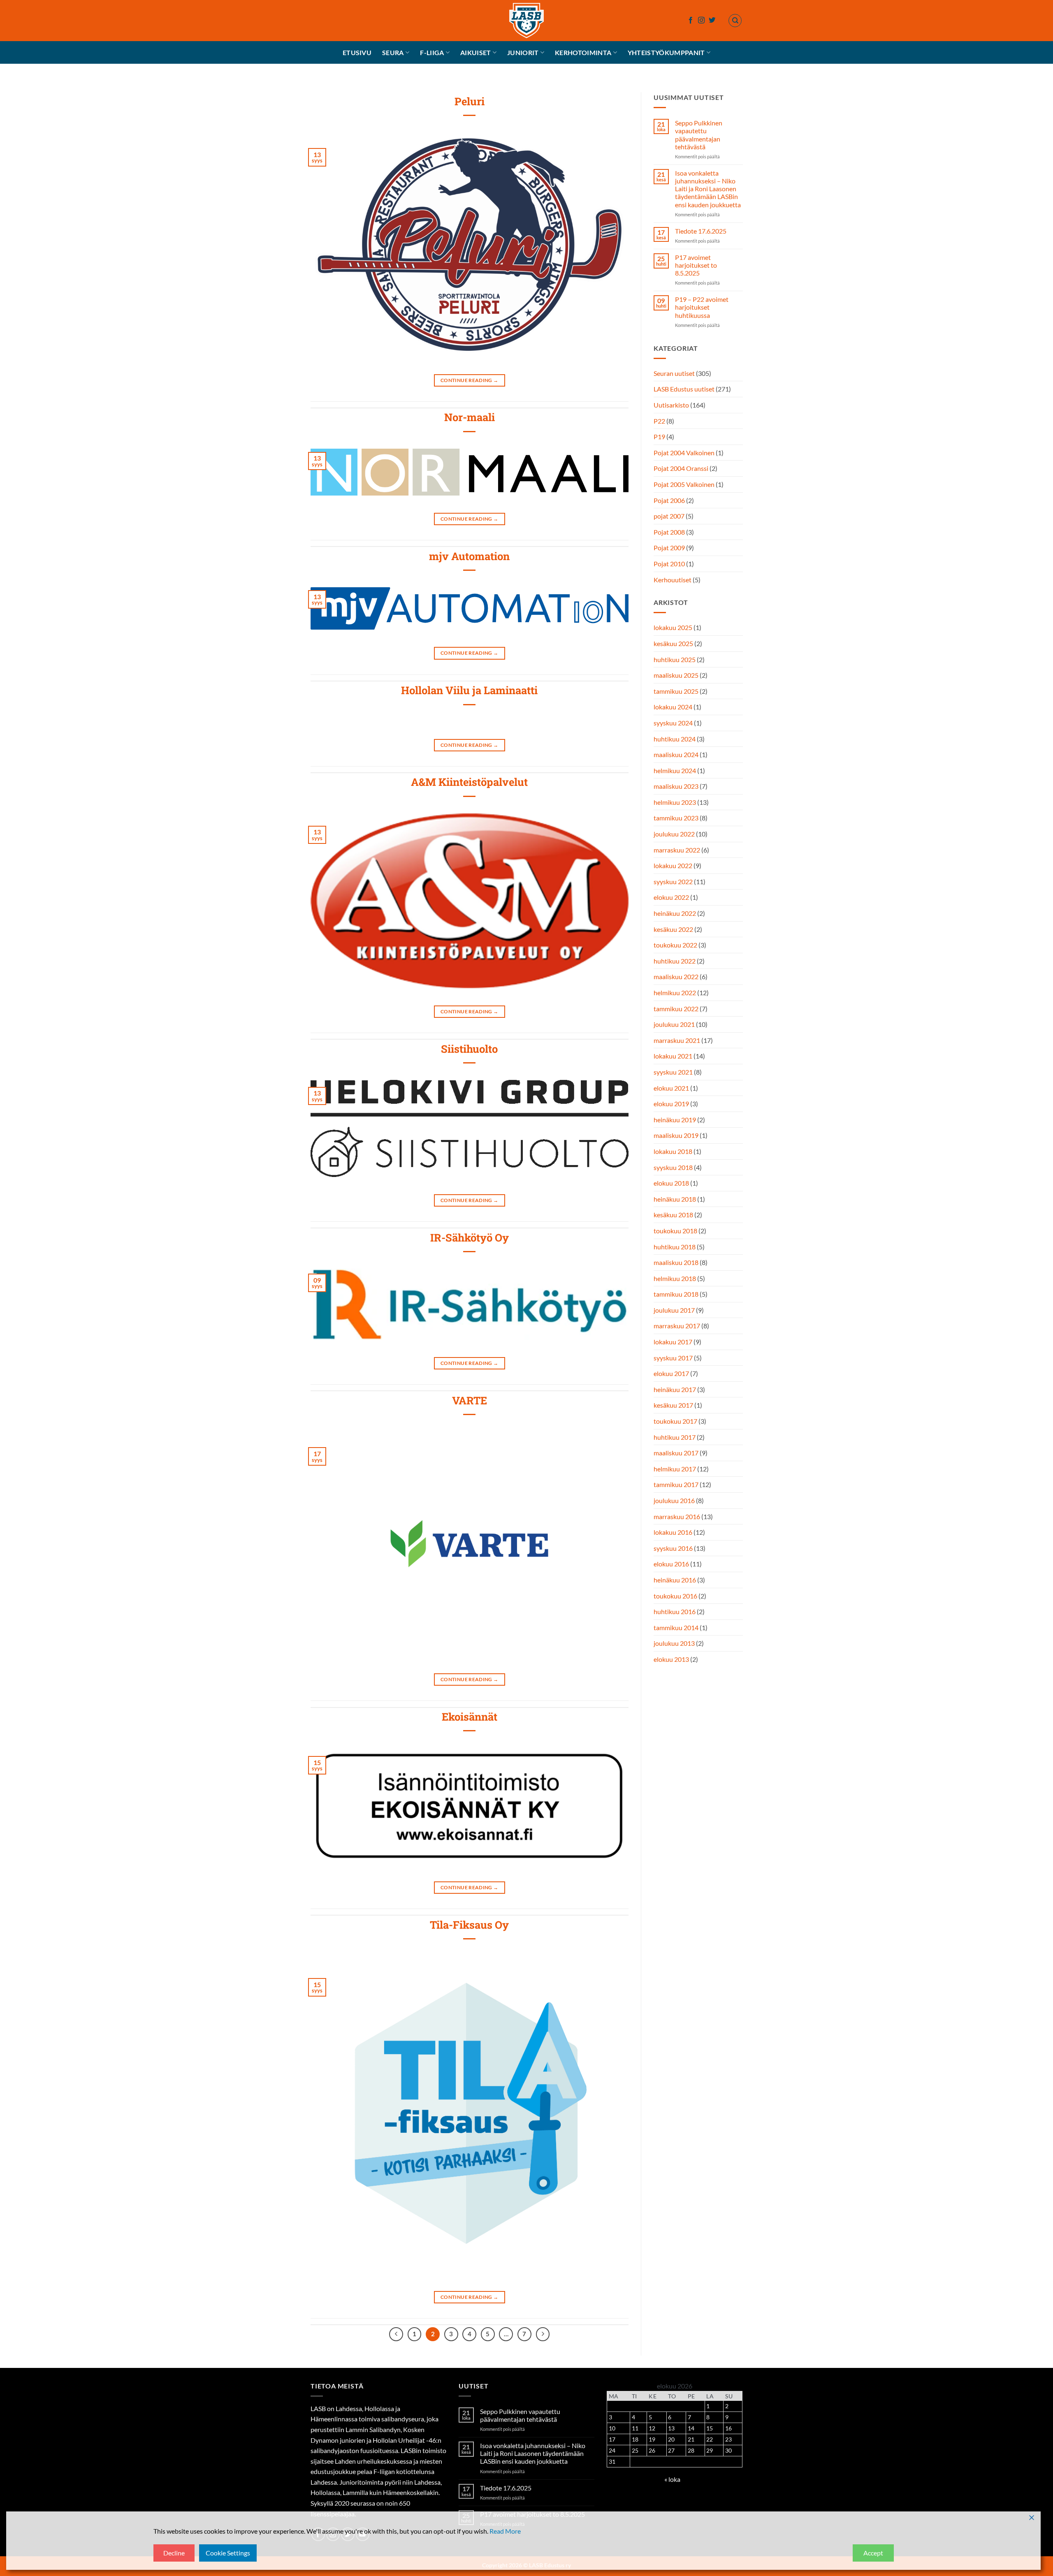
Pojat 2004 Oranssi (681, 469)
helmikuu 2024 (675, 770)
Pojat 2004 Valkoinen (684, 453)
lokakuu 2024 (673, 707)
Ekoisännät (470, 1717)
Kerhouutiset (673, 580)
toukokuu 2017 (675, 1421)
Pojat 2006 (669, 500)
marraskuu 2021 (677, 1040)
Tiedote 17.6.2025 (700, 231)
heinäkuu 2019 (675, 1120)
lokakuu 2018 (673, 1151)
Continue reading (470, 380)
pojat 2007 (669, 516)
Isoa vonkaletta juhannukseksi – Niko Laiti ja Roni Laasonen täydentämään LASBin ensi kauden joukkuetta (707, 189)
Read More (505, 2531)
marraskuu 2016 (677, 1516)
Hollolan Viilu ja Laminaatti (469, 690)
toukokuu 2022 (675, 945)
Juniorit (523, 52)
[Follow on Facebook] (691, 21)
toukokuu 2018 (675, 1231)
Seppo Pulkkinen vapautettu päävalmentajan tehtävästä (698, 135)
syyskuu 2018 (673, 1167)
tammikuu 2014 (676, 1627)
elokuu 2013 (671, 1659)
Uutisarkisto (671, 405)
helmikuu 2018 (675, 1278)
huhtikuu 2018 (675, 1247)
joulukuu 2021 (674, 1024)
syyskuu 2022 (673, 881)
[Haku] (735, 21)
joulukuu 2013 (674, 1644)
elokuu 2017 (671, 1373)
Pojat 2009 (669, 548)
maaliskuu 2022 (676, 977)
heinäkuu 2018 (675, 1199)
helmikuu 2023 (675, 802)
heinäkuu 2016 (675, 1580)
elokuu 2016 (671, 1564)
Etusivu (357, 52)
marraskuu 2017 (677, 1326)
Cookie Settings (228, 2553)
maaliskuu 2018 (676, 1262)
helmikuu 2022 (675, 993)
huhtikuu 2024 (675, 739)
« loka (672, 2479)
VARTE (470, 1400)
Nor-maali (470, 417)
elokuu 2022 (671, 898)
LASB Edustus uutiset (684, 389)
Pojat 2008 (669, 532)
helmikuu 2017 (675, 1469)
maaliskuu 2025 (676, 675)
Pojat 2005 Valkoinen (684, 484)
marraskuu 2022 (677, 850)
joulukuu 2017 (674, 1310)
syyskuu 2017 (673, 1358)
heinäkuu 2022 (675, 913)
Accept (873, 2553)
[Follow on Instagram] (701, 21)
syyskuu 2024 (673, 723)
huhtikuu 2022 (675, 961)
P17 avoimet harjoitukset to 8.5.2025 (696, 265)
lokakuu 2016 (673, 1532)
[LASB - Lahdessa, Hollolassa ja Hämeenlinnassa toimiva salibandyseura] (526, 21)
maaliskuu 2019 (676, 1136)
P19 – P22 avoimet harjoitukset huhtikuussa (701, 307)
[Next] (543, 2334)
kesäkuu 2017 (673, 1405)
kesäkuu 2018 (673, 1215)
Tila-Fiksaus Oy (469, 1925)
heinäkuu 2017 (675, 1389)
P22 (659, 421)
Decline (174, 2553)
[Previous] (396, 2334)
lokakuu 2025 (673, 628)
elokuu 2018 (671, 1183)
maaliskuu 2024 (676, 754)
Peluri (470, 101)
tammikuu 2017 (676, 1485)
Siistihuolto (469, 1049)
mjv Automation (469, 556)
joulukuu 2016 (674, 1500)
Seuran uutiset (674, 373)
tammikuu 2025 (676, 691)
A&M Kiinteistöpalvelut (469, 782)
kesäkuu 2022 (673, 929)
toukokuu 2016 (675, 1596)
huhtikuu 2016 (675, 1611)
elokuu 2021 (671, 1088)
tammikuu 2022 (676, 1009)
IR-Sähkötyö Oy (470, 1237)
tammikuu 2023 (676, 818)
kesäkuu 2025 (673, 643)
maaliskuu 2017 (676, 1453)
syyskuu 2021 (673, 1072)
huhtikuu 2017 (675, 1437)
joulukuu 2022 (674, 834)
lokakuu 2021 (673, 1056)
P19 (659, 437)
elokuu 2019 (671, 1104)
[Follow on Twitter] (712, 21)
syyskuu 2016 (673, 1548)
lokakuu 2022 (673, 865)
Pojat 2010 (669, 564)
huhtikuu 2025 (675, 659)
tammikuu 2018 (676, 1294)
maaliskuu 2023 (676, 786)
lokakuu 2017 (673, 1342)
